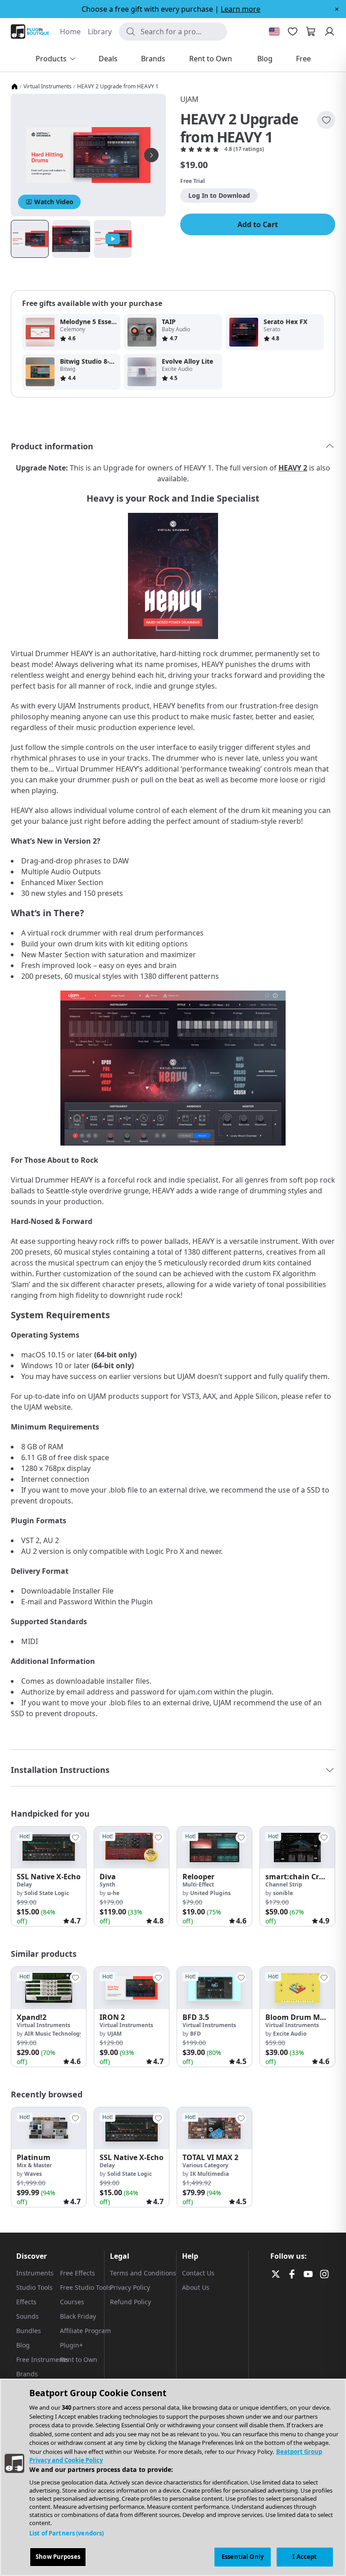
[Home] (14, 87)
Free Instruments (42, 2359)
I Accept (305, 2557)
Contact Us (198, 2273)
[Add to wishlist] (326, 120)
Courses (72, 2302)
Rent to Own (79, 2359)
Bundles (29, 2331)
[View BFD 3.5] (214, 1988)
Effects (26, 2302)
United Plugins (210, 1893)
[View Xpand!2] (49, 1988)
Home (70, 32)
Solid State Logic (47, 1893)
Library (100, 32)
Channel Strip (284, 1884)
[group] (49, 1876)
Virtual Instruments (48, 87)
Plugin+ (71, 2345)
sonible (283, 1893)
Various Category (205, 2165)
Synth (107, 1884)
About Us (196, 2287)
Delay (24, 1884)
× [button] (337, 9)
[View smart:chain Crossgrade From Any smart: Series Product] (297, 1848)
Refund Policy (130, 2302)
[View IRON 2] (132, 1988)
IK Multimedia (209, 2174)
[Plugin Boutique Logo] (30, 32)
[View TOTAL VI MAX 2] (214, 2128)
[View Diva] (132, 1848)
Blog (23, 2345)
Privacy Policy (130, 2287)
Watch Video (54, 202)
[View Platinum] (49, 2128)
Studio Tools (34, 2287)
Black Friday (78, 2316)
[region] (173, 2477)
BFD (196, 2034)
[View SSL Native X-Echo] (49, 1848)
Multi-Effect (198, 1884)
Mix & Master (34, 2165)
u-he (113, 1893)
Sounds (27, 2316)
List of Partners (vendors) (66, 2533)
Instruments (35, 2273)
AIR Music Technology (54, 2034)
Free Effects (77, 2273)
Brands (27, 2374)
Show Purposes (58, 2557)
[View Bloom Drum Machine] (297, 1988)
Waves (33, 2174)
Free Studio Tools (86, 2287)
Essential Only (243, 2557)
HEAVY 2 (293, 468)
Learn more (241, 9)
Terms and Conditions (143, 2273)
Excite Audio (290, 2034)
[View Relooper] (214, 1848)
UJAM (189, 99)
